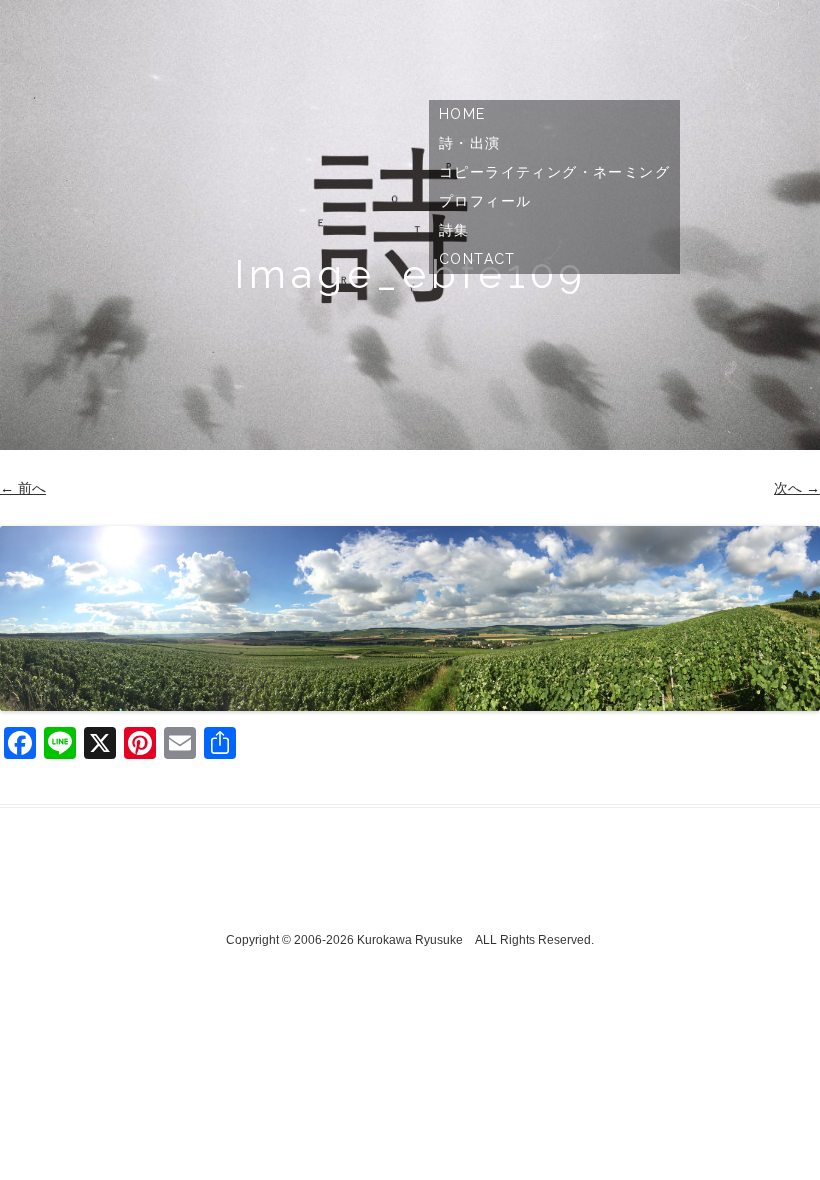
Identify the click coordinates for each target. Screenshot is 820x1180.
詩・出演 (470, 143)
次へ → (797, 488)
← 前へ (23, 488)
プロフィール (485, 201)
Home (462, 114)
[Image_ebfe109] (410, 618)
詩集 (454, 230)
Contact (477, 259)
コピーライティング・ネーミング (554, 172)
